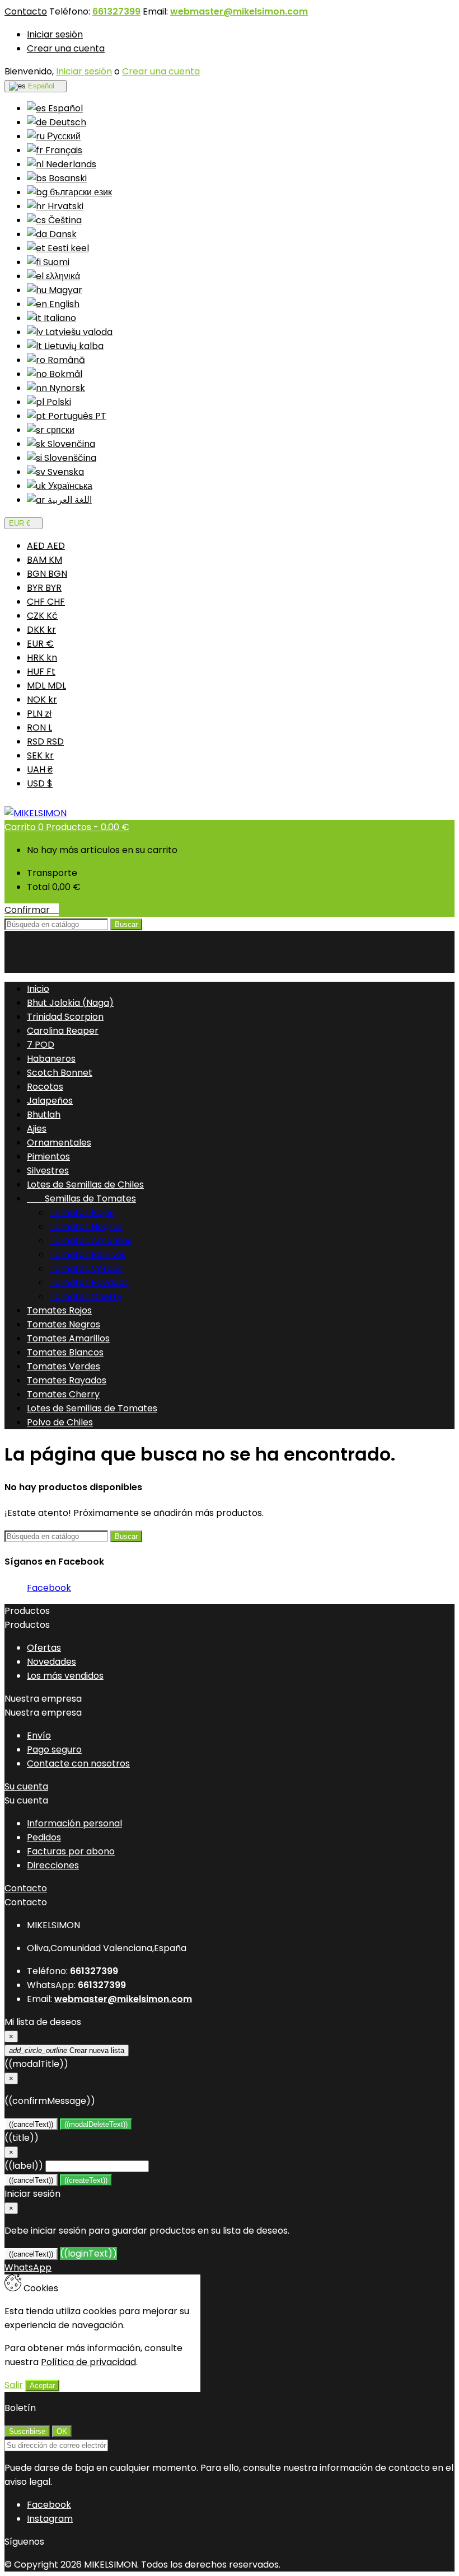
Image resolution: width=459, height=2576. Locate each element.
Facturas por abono (71, 1851)
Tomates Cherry (86, 1296)
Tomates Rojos (82, 1212)
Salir (14, 2385)
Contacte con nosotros (78, 1763)
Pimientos (48, 1157)
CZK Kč (42, 616)
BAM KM (45, 560)
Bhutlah (44, 1115)
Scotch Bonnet (60, 1073)
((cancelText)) (31, 2124)
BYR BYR (44, 588)
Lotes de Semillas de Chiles (85, 1185)
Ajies (37, 1129)
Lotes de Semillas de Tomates (92, 1408)
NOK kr (42, 700)
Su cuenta (26, 1786)
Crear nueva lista (67, 2050)
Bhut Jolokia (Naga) (70, 1003)
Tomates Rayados (89, 1282)
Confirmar (32, 910)
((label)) (24, 2166)
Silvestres (48, 1171)
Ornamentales (59, 1143)
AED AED (46, 546)
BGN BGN (47, 574)
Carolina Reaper (63, 1031)
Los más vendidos (65, 1676)
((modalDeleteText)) (96, 2124)
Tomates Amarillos (91, 1240)
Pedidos (44, 1837)
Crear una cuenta (66, 48)
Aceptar (42, 2386)
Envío (39, 1736)
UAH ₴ (40, 769)
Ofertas (44, 1648)
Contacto (26, 11)
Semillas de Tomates (81, 1198)
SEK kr (40, 755)
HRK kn (42, 658)
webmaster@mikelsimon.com (239, 11)
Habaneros (51, 1059)
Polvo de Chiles (60, 1422)
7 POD (41, 1045)
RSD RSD (45, 741)
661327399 (116, 11)
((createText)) (86, 2180)
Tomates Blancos (88, 1254)
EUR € (40, 644)
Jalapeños (50, 1101)
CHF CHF (46, 602)
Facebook (49, 1588)
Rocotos (45, 1087)
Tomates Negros (86, 1226)
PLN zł (39, 714)
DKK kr (41, 630)
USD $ (40, 783)
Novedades (51, 1662)
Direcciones (53, 1865)
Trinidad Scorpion (65, 1017)
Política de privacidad (88, 2362)
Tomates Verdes (86, 1268)
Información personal (74, 1823)
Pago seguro (54, 1749)
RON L (39, 727)
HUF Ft (41, 672)
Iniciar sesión (55, 34)
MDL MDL (46, 686)
